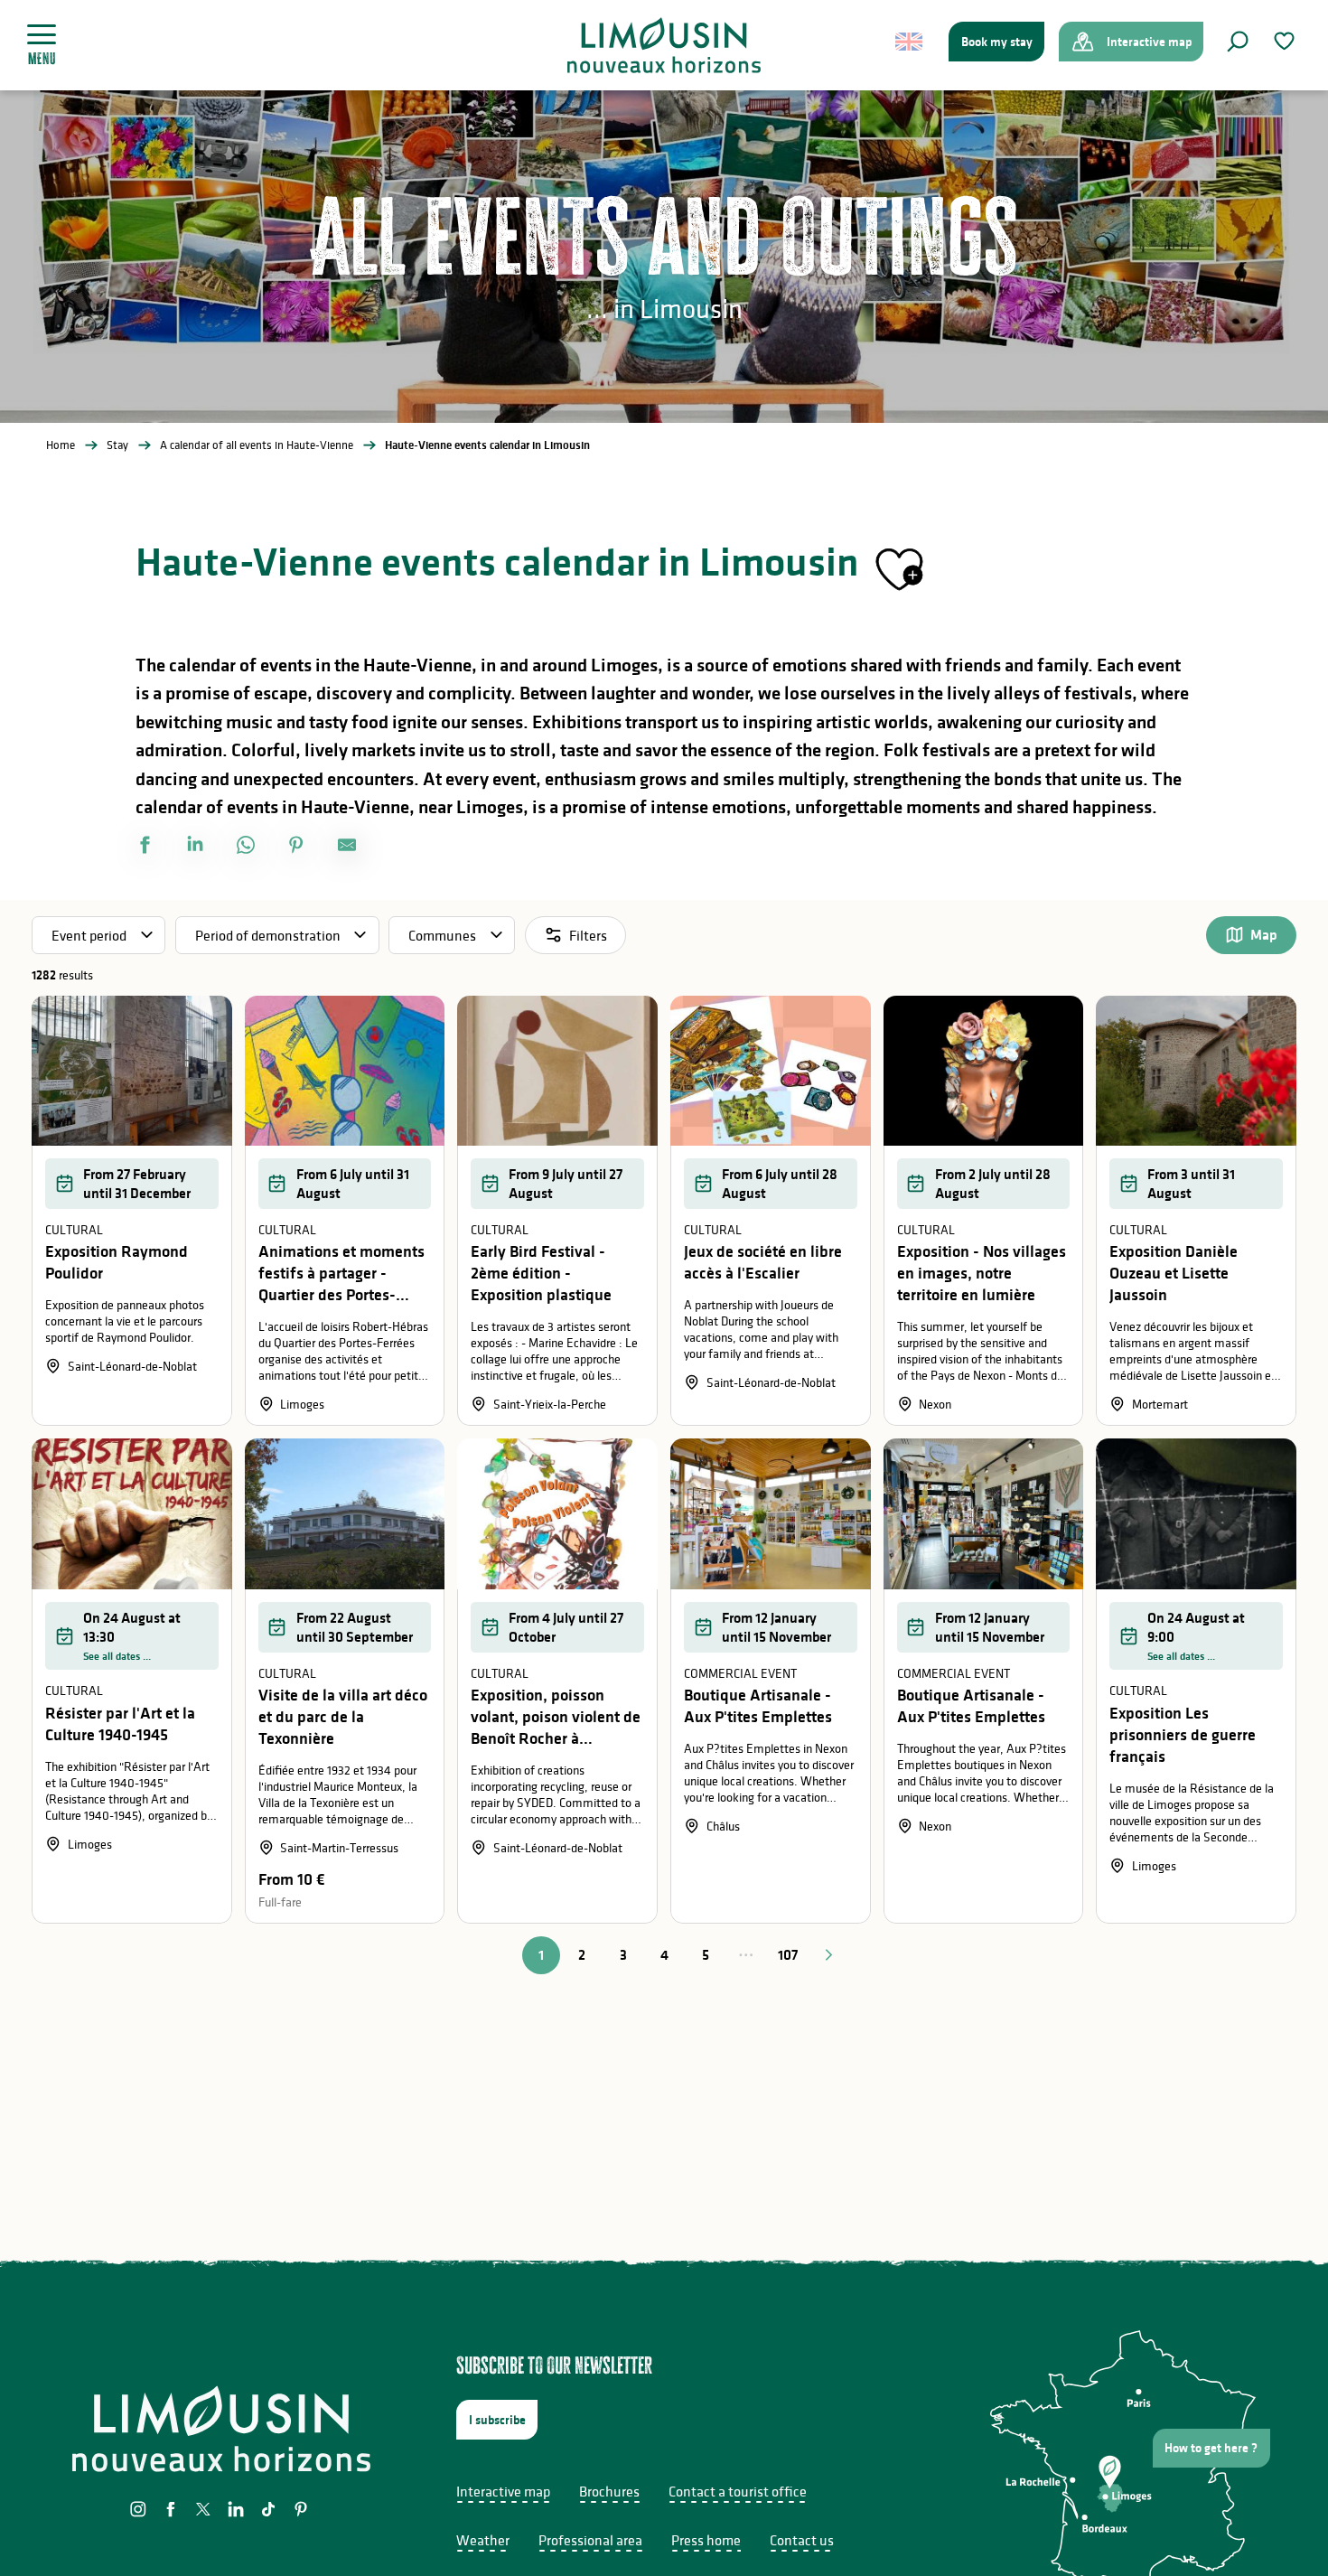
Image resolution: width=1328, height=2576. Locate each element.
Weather (483, 2540)
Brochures (609, 2491)
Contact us (802, 2540)
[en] (910, 42)
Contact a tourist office (738, 2491)
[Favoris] (1286, 41)
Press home (706, 2540)
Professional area (590, 2540)
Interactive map (503, 2491)
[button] (1238, 42)
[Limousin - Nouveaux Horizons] (664, 45)
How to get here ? (1211, 2448)
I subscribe (497, 2420)
